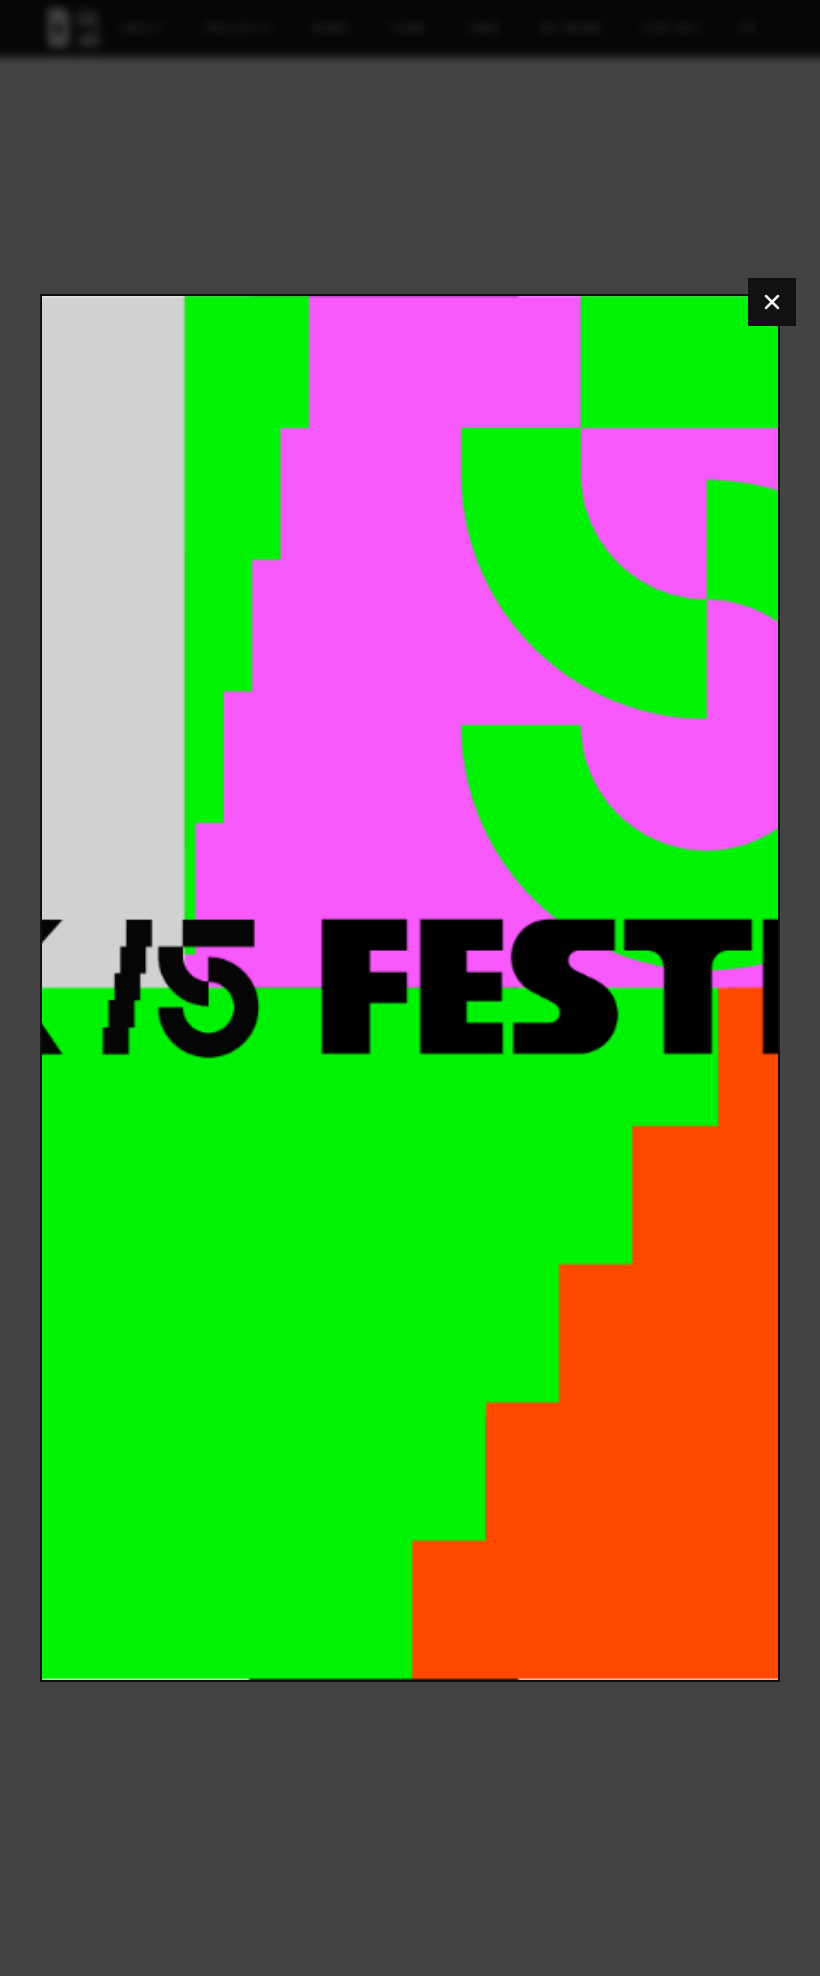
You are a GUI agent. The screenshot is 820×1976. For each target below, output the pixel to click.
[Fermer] (772, 302)
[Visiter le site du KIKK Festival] (410, 987)
